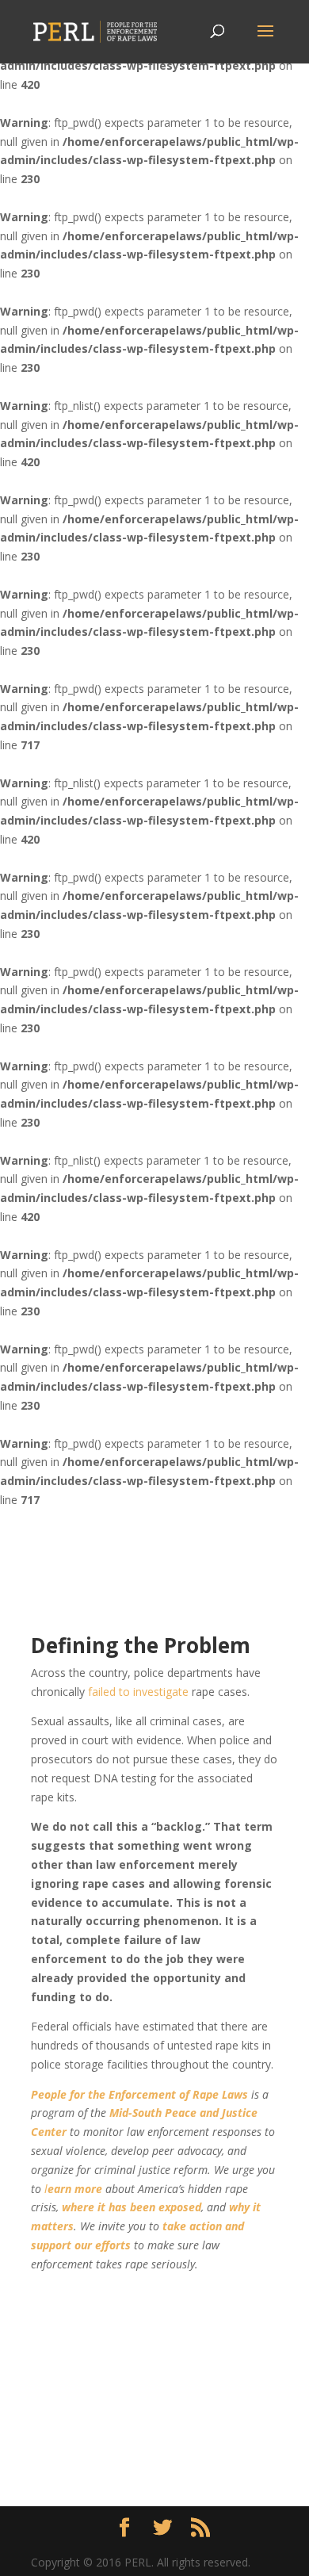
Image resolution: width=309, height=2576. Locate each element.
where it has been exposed (132, 2207)
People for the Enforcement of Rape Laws (139, 2094)
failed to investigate (138, 1692)
